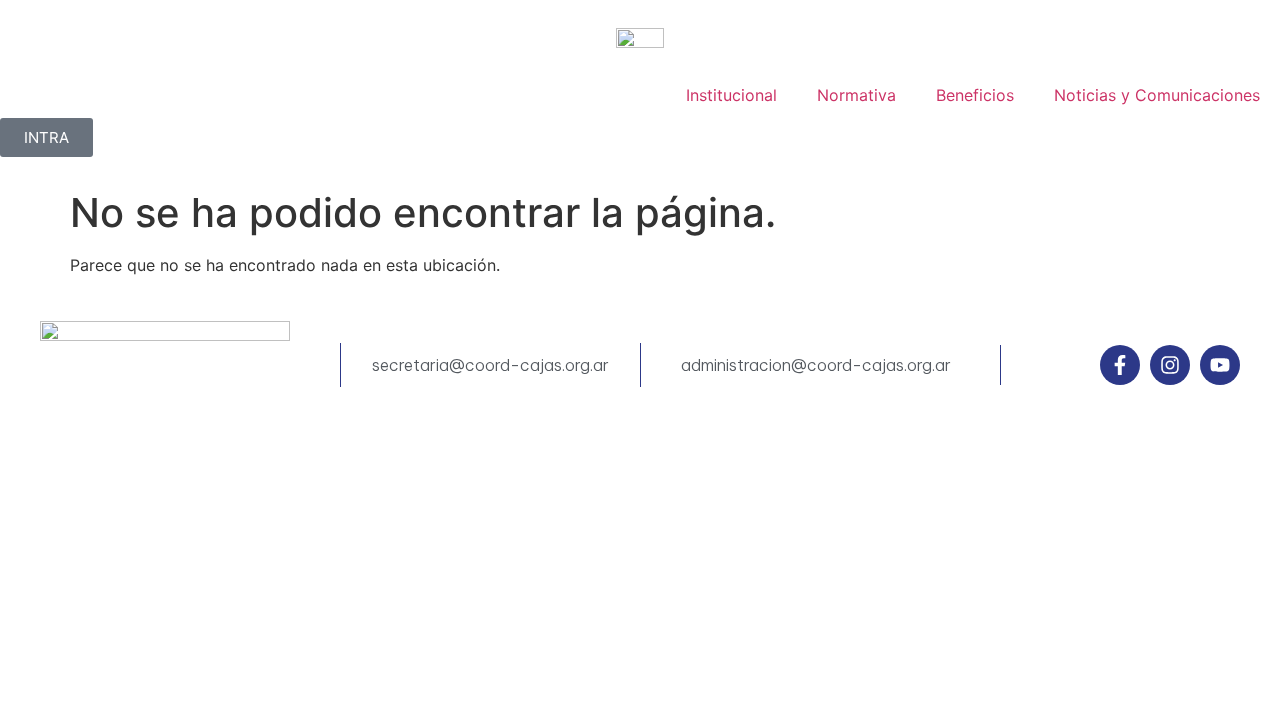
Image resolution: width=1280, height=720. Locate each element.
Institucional (731, 95)
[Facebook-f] (1120, 365)
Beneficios (975, 95)
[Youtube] (1220, 365)
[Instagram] (1170, 365)
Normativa (856, 95)
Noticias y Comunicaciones (1157, 95)
